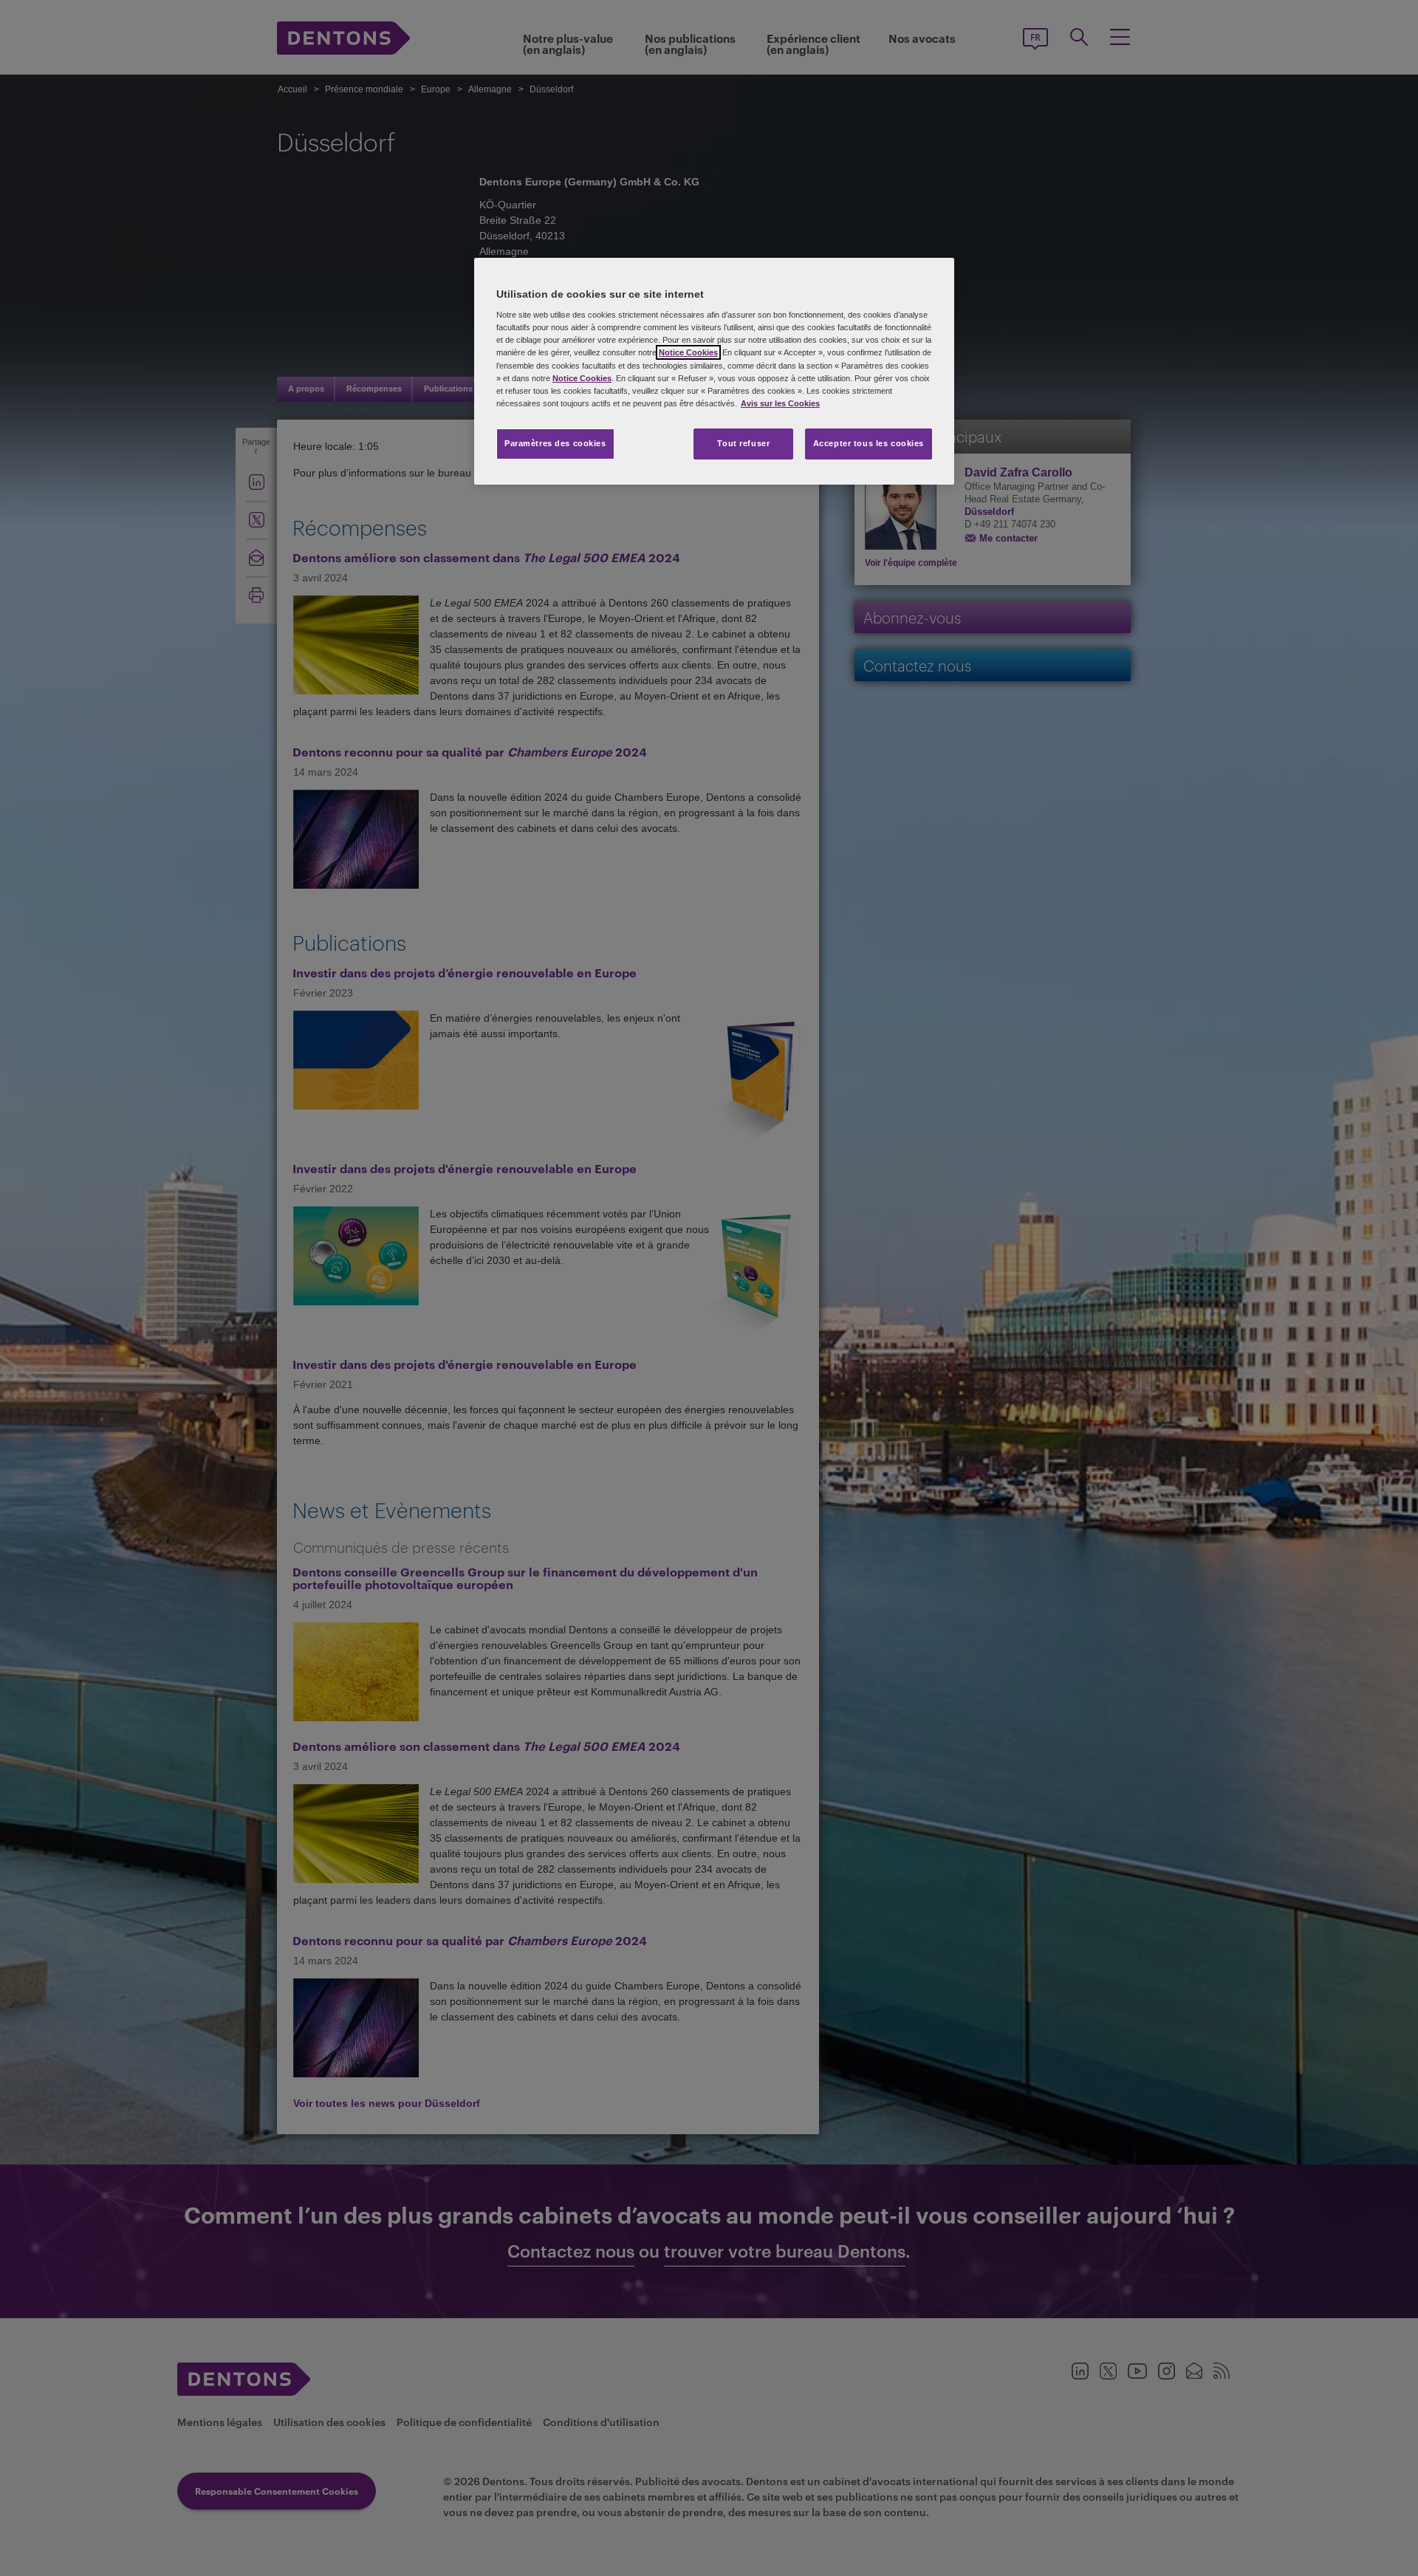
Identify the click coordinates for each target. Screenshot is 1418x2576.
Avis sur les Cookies (780, 403)
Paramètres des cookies (555, 443)
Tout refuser (743, 443)
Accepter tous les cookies (869, 443)
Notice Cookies (688, 352)
